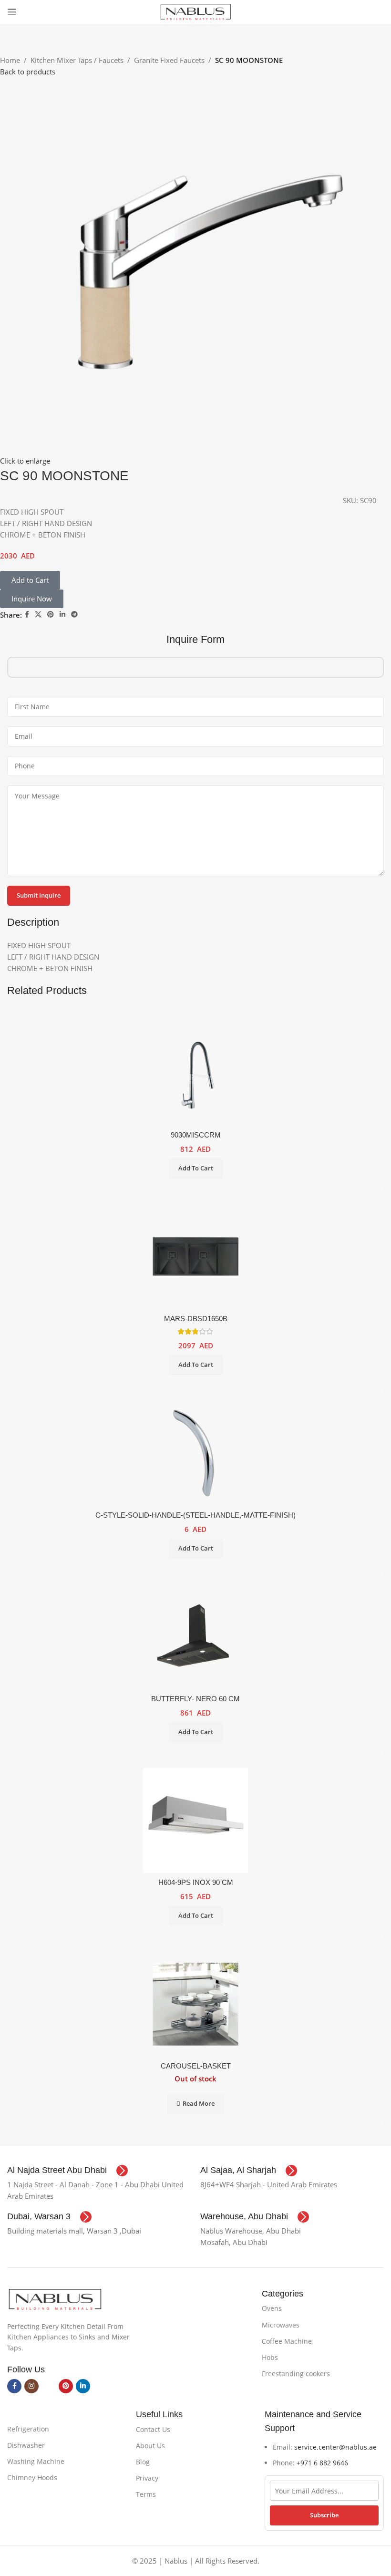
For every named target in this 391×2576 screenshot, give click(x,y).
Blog (143, 2462)
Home (10, 60)
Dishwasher (26, 2445)
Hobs (270, 2357)
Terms (146, 2494)
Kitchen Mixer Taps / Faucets (77, 60)
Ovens (272, 2308)
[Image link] (55, 2298)
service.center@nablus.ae (335, 2447)
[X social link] (38, 615)
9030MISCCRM (196, 1135)
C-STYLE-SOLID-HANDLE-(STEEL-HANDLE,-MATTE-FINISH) (195, 1515)
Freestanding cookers (296, 2374)
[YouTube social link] (49, 2386)
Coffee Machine (287, 2341)
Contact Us (153, 2429)
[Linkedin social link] (62, 615)
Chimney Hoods (32, 2478)
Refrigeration (28, 2429)
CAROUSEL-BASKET (196, 2066)
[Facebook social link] (27, 615)
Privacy (147, 2478)
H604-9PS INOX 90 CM (196, 1882)
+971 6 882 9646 (322, 2463)
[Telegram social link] (74, 615)
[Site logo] (195, 11)
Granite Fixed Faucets (169, 60)
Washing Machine (36, 2461)
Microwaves (281, 2325)
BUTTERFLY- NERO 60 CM (195, 1699)
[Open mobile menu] (12, 12)
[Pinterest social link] (51, 615)
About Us (150, 2446)
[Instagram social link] (31, 2386)
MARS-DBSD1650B (196, 1319)
